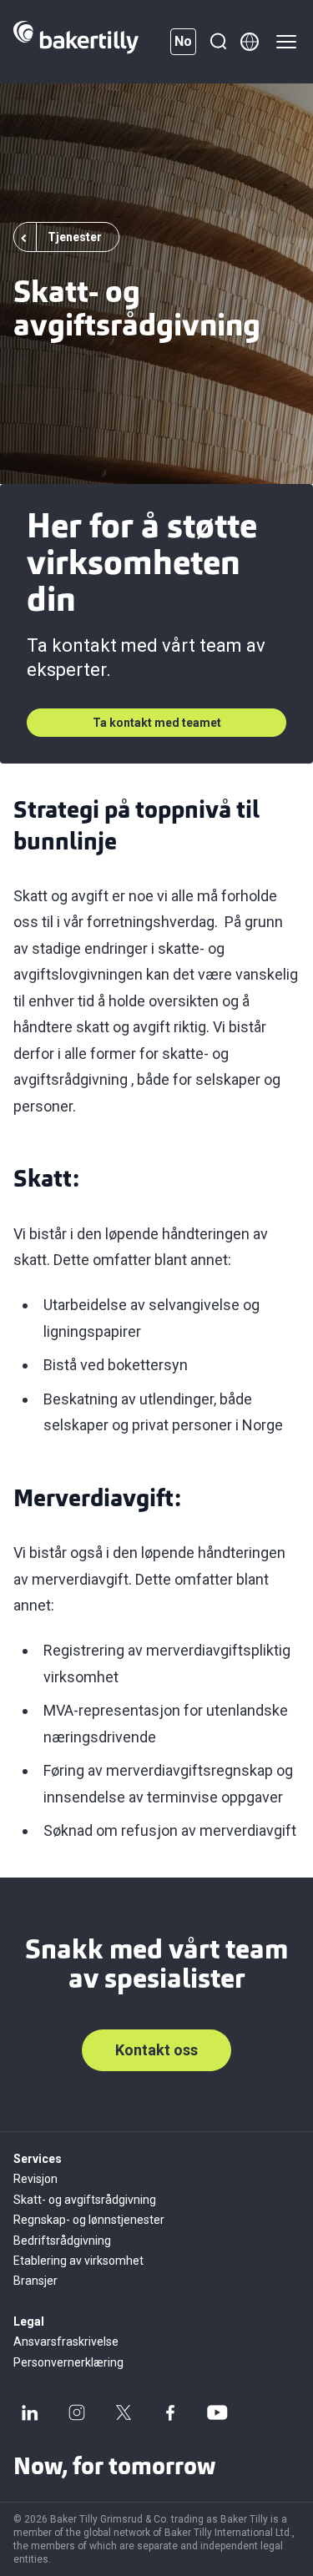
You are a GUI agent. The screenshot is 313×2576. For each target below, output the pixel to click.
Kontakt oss (156, 2050)
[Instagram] (77, 2412)
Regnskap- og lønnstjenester (89, 2220)
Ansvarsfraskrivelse (66, 2342)
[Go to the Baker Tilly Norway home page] (76, 42)
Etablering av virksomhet (78, 2261)
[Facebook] (170, 2412)
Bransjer (35, 2281)
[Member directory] (250, 42)
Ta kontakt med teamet (157, 723)
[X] (124, 2412)
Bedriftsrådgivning (62, 2241)
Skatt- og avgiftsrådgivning (85, 2200)
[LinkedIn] (30, 2412)
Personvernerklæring (68, 2362)
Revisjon (35, 2179)
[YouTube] (217, 2412)
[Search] (218, 42)
